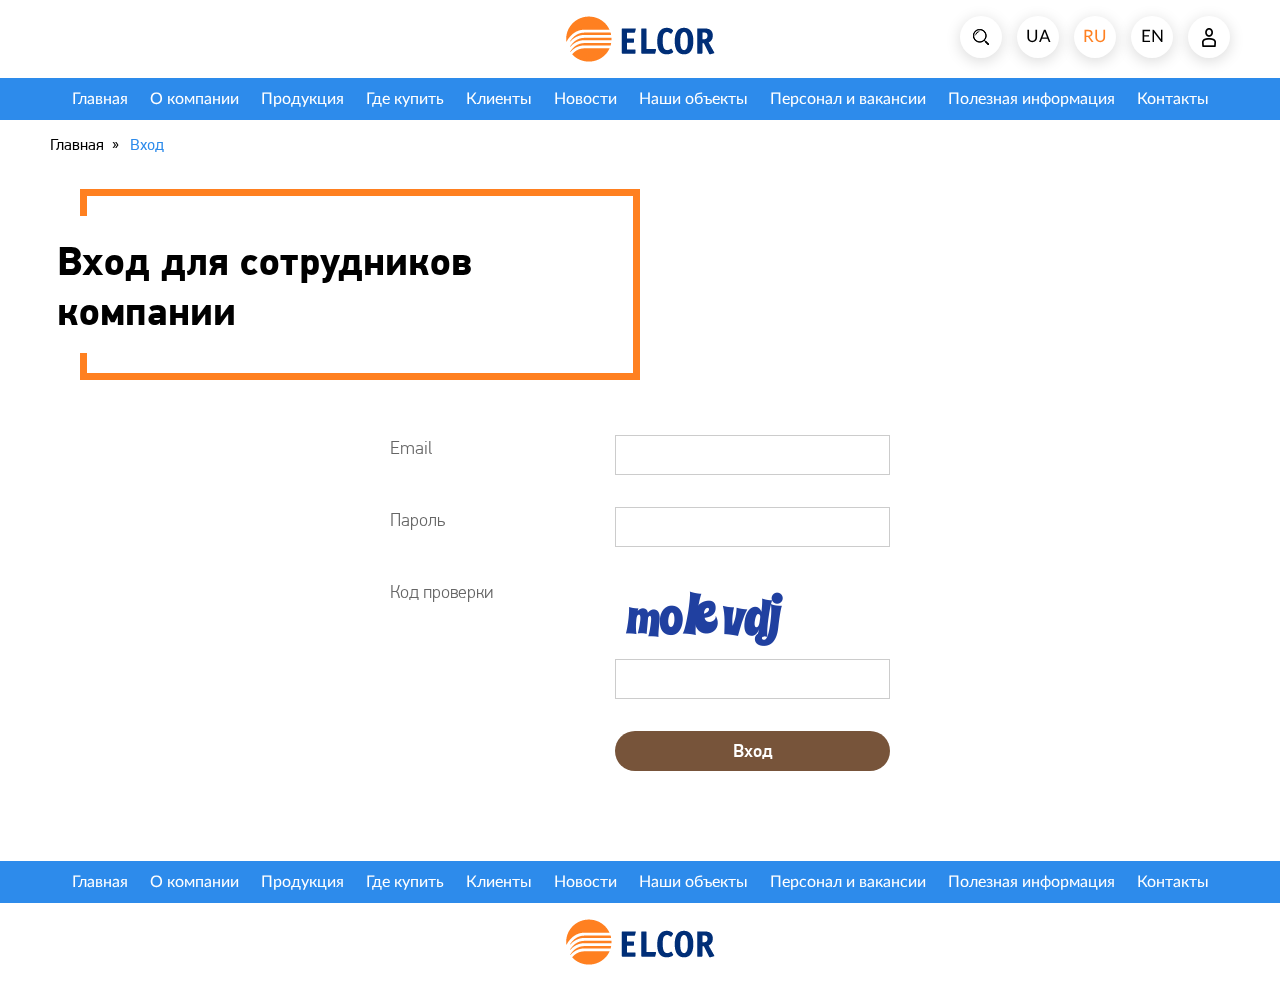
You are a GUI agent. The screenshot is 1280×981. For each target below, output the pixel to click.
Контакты (1173, 99)
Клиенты (499, 99)
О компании (194, 99)
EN (1152, 36)
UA (1038, 36)
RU (1095, 36)
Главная (100, 99)
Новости (585, 99)
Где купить (405, 99)
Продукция (302, 99)
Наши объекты (693, 99)
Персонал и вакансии (848, 99)
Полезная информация (1031, 99)
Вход (753, 750)
